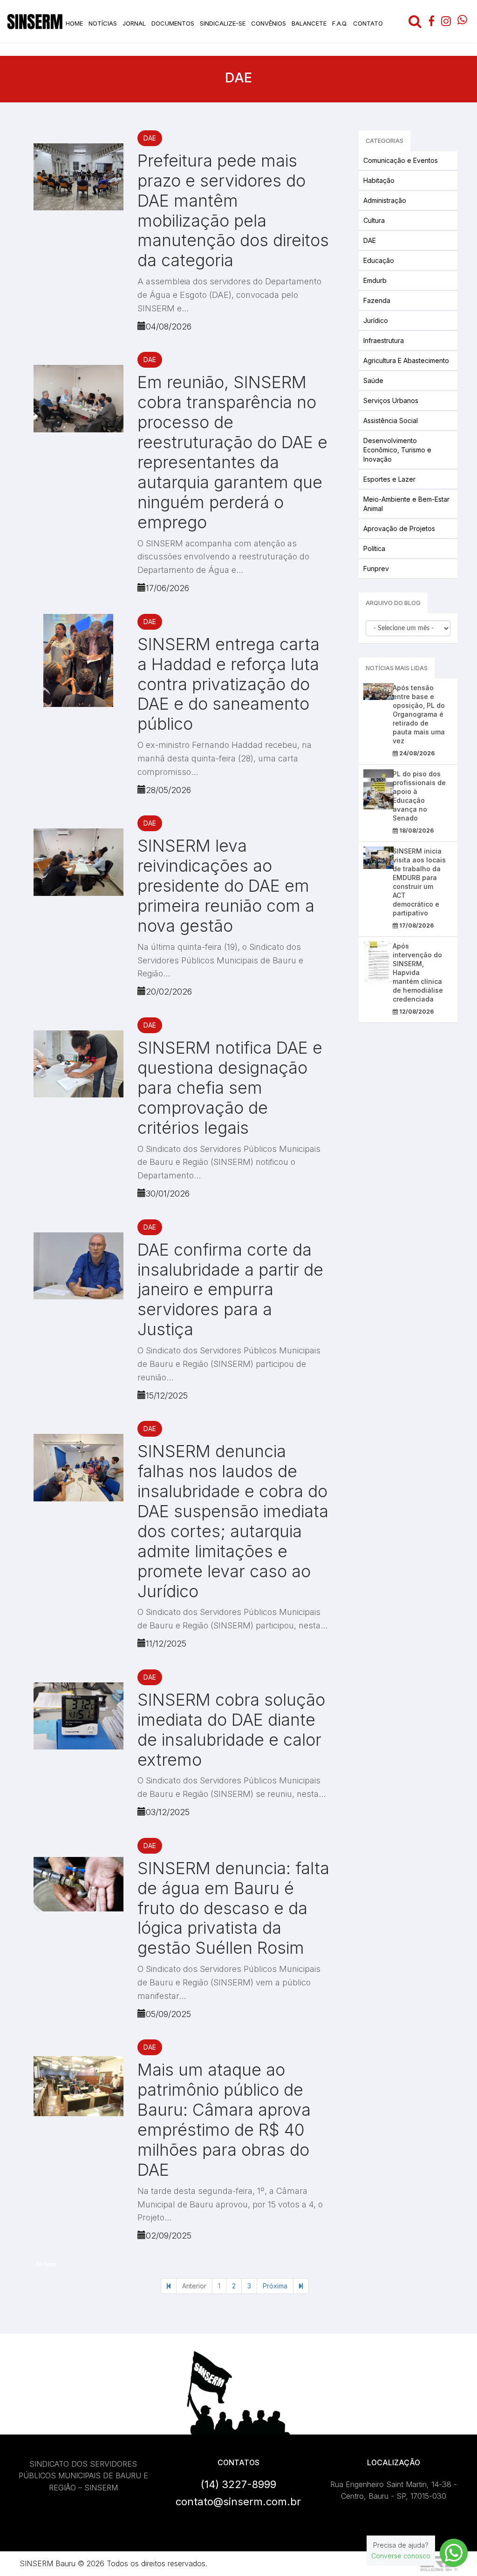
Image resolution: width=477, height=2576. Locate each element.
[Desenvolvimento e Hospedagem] (439, 2564)
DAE (150, 138)
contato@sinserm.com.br (238, 2502)
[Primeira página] (169, 2286)
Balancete (309, 23)
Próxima (275, 2286)
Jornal (134, 23)
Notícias (103, 23)
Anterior (194, 2286)
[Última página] (301, 2286)
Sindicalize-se (223, 23)
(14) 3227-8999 (238, 2484)
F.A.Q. (340, 23)
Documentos (173, 23)
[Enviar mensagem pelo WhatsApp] (454, 2553)
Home (74, 23)
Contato (368, 23)
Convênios (269, 23)
